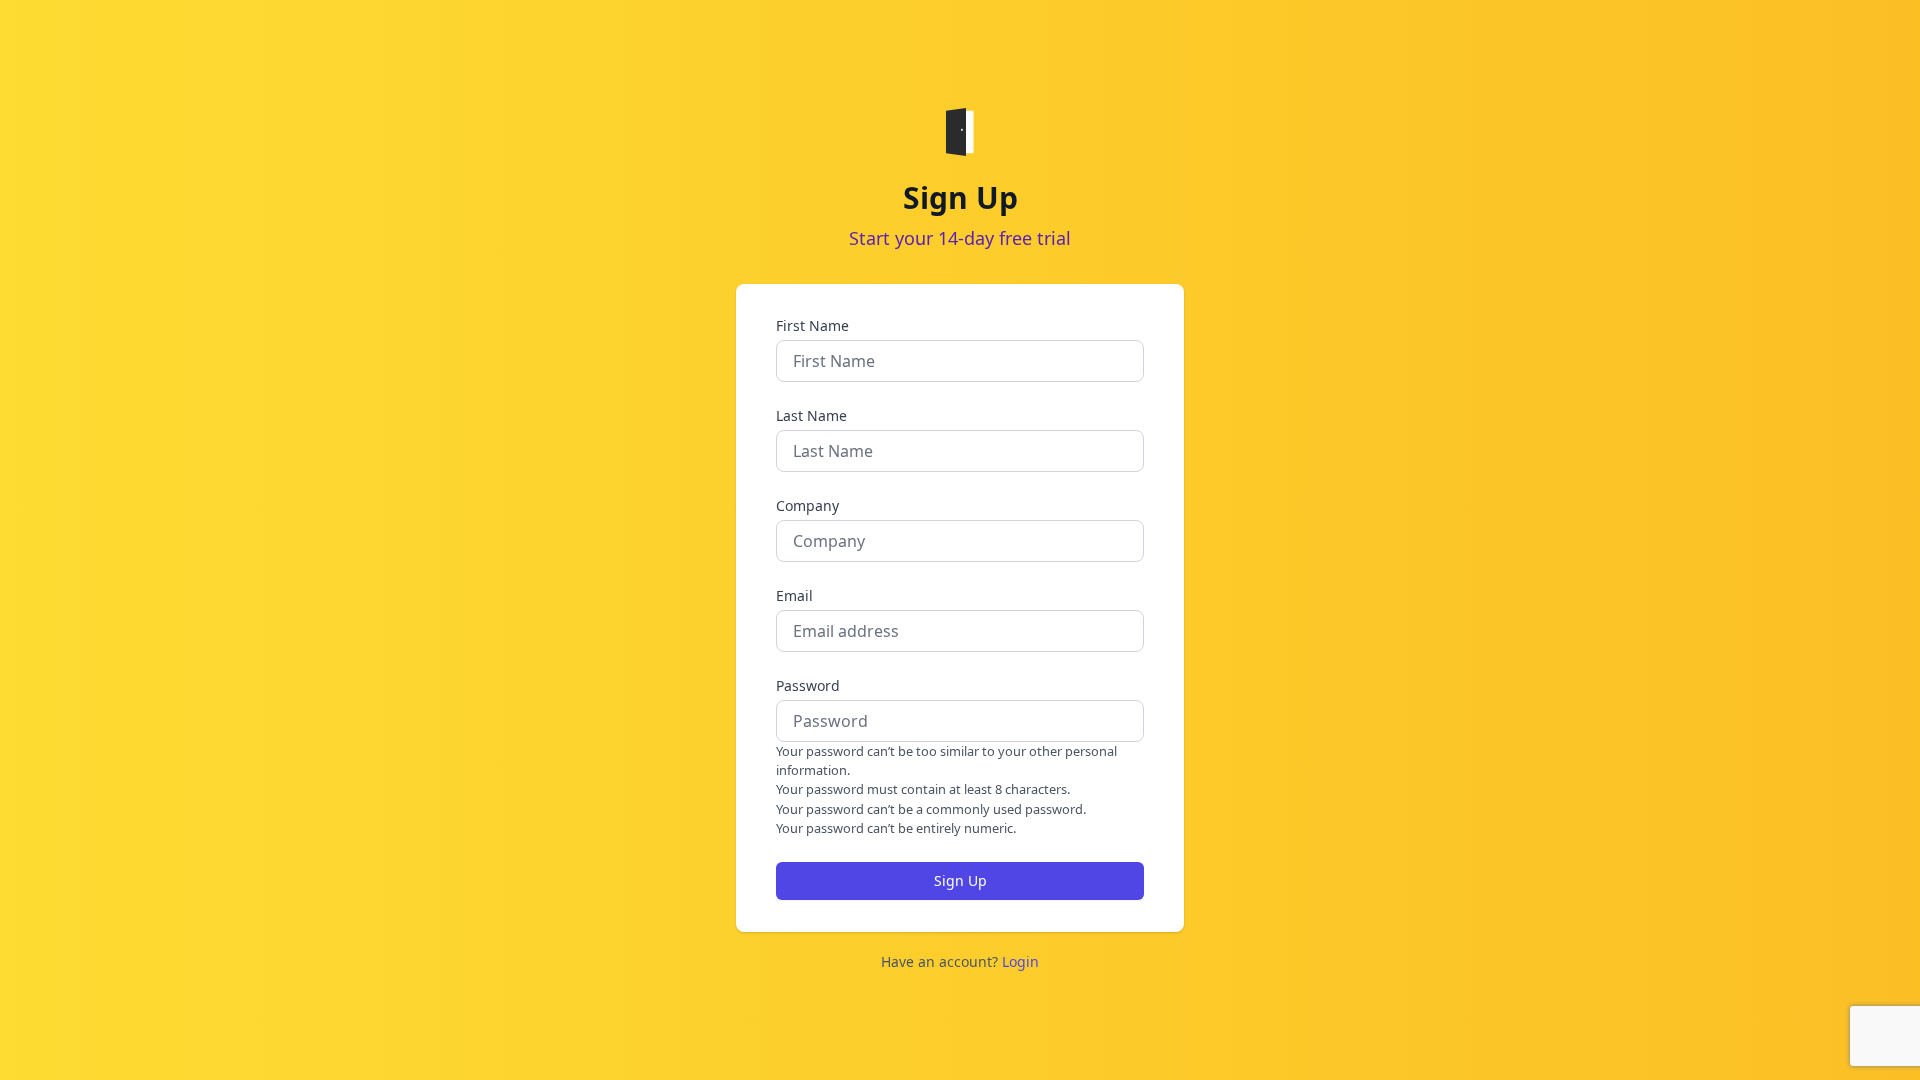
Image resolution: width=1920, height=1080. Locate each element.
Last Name (811, 415)
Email (794, 595)
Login (1020, 961)
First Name (812, 325)
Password (808, 685)
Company (807, 505)
